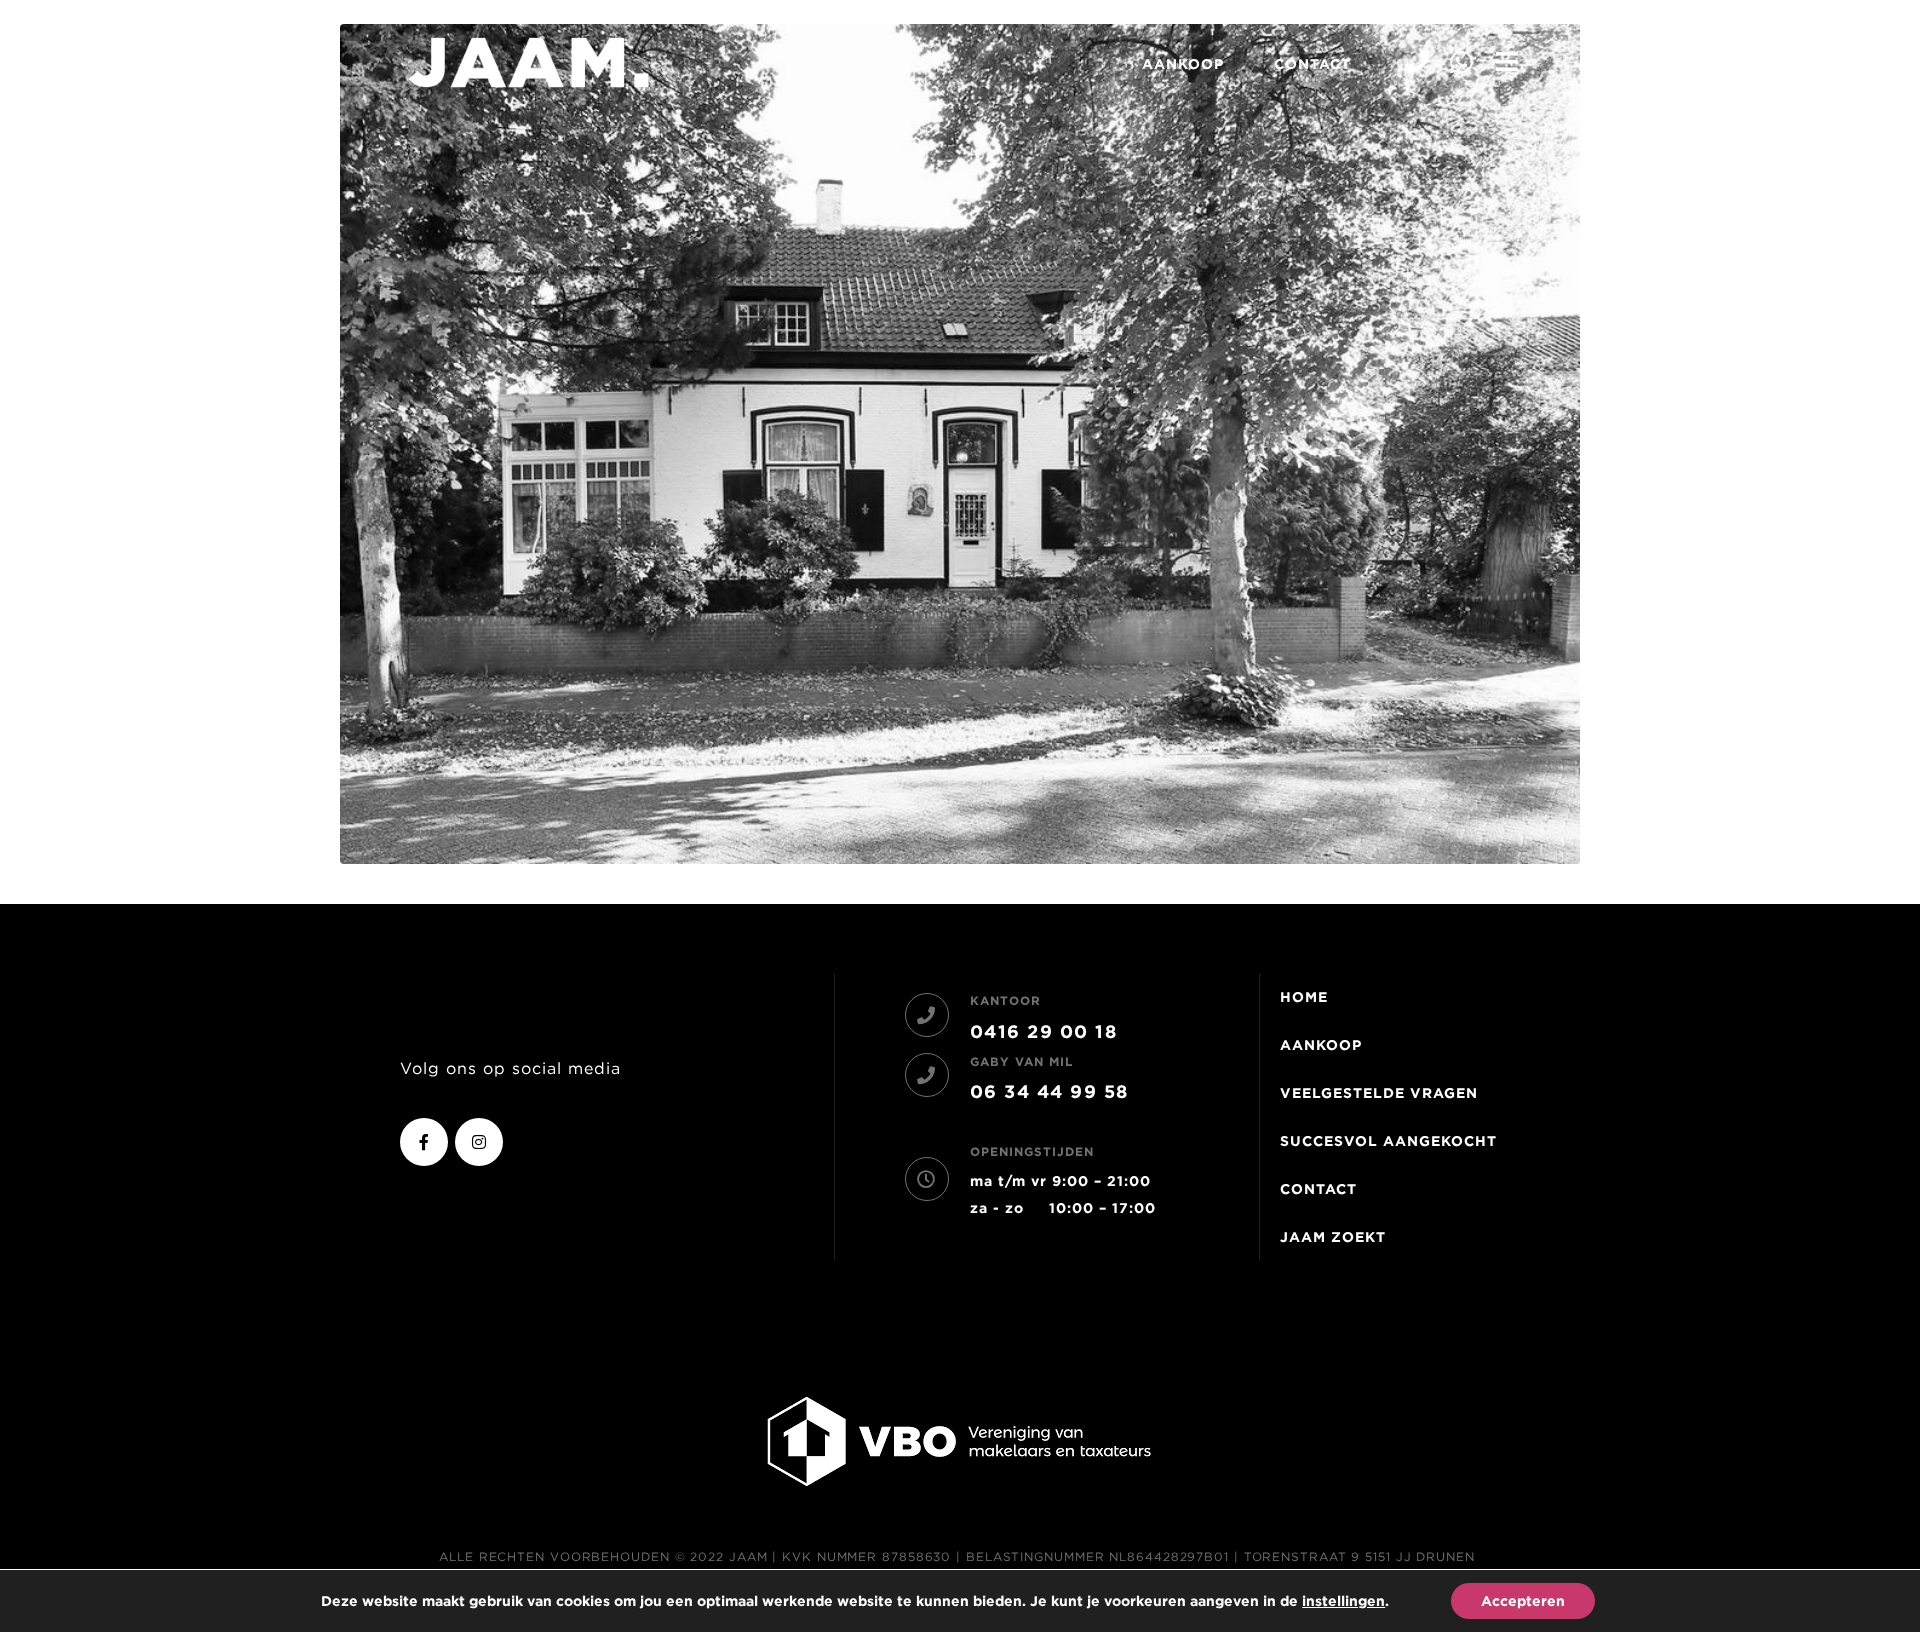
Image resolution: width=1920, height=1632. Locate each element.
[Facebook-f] (424, 1142)
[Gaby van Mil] (927, 1075)
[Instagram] (479, 1142)
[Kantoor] (927, 1015)
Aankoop (1183, 64)
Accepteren (1523, 1601)
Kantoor (1005, 1000)
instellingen (1343, 1601)
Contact (1312, 64)
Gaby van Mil (1021, 1061)
